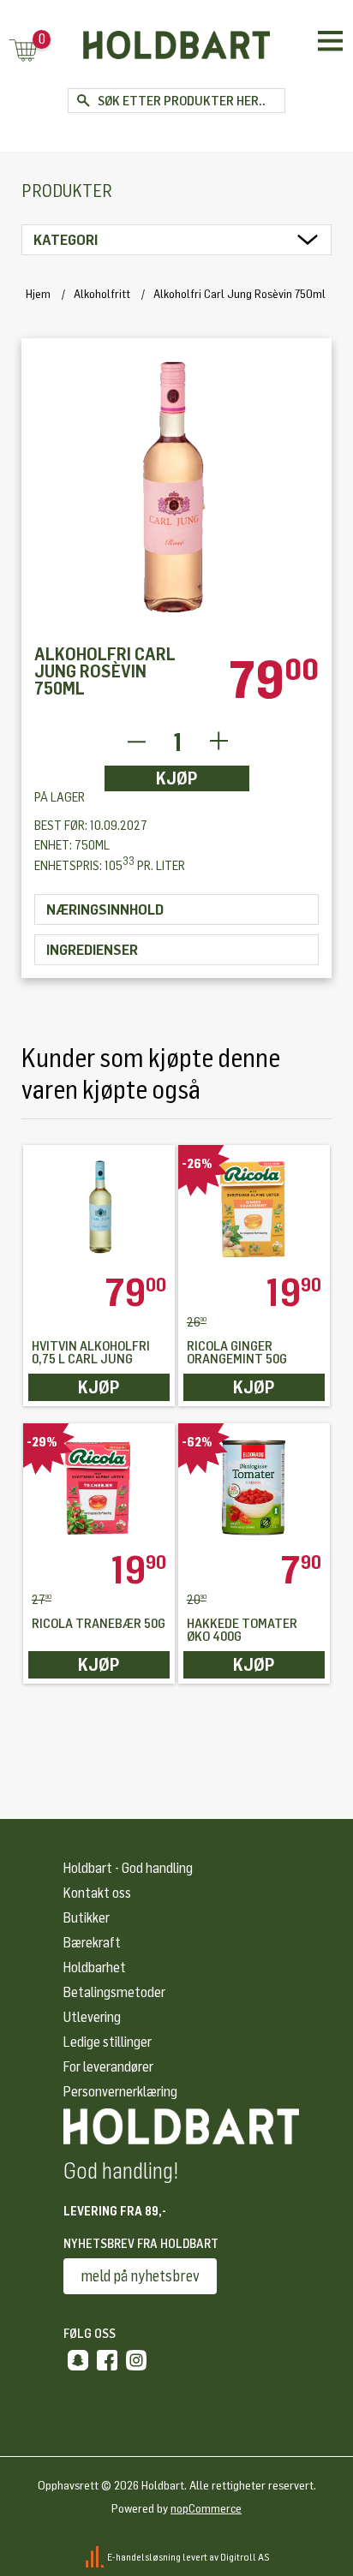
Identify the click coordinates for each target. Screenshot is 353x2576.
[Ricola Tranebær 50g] (99, 1487)
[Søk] (83, 101)
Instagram (136, 2360)
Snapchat (78, 2360)
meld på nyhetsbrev (140, 2276)
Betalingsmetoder (114, 1992)
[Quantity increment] (219, 742)
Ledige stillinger (108, 2042)
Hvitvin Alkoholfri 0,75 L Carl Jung (91, 1353)
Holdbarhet (95, 1968)
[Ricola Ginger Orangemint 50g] (254, 1209)
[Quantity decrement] (136, 742)
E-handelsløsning (144, 2556)
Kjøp (177, 778)
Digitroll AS (245, 2556)
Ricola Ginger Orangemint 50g (237, 1353)
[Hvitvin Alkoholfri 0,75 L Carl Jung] (99, 1209)
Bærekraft (92, 1943)
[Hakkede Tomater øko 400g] (254, 1487)
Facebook (107, 2360)
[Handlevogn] (23, 52)
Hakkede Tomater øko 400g (242, 1631)
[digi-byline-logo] (96, 2556)
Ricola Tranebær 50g (99, 1624)
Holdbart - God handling (128, 1868)
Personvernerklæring (120, 2092)
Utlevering (92, 2017)
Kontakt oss (97, 1893)
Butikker (87, 1918)
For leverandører (108, 2067)
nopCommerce (206, 2509)
